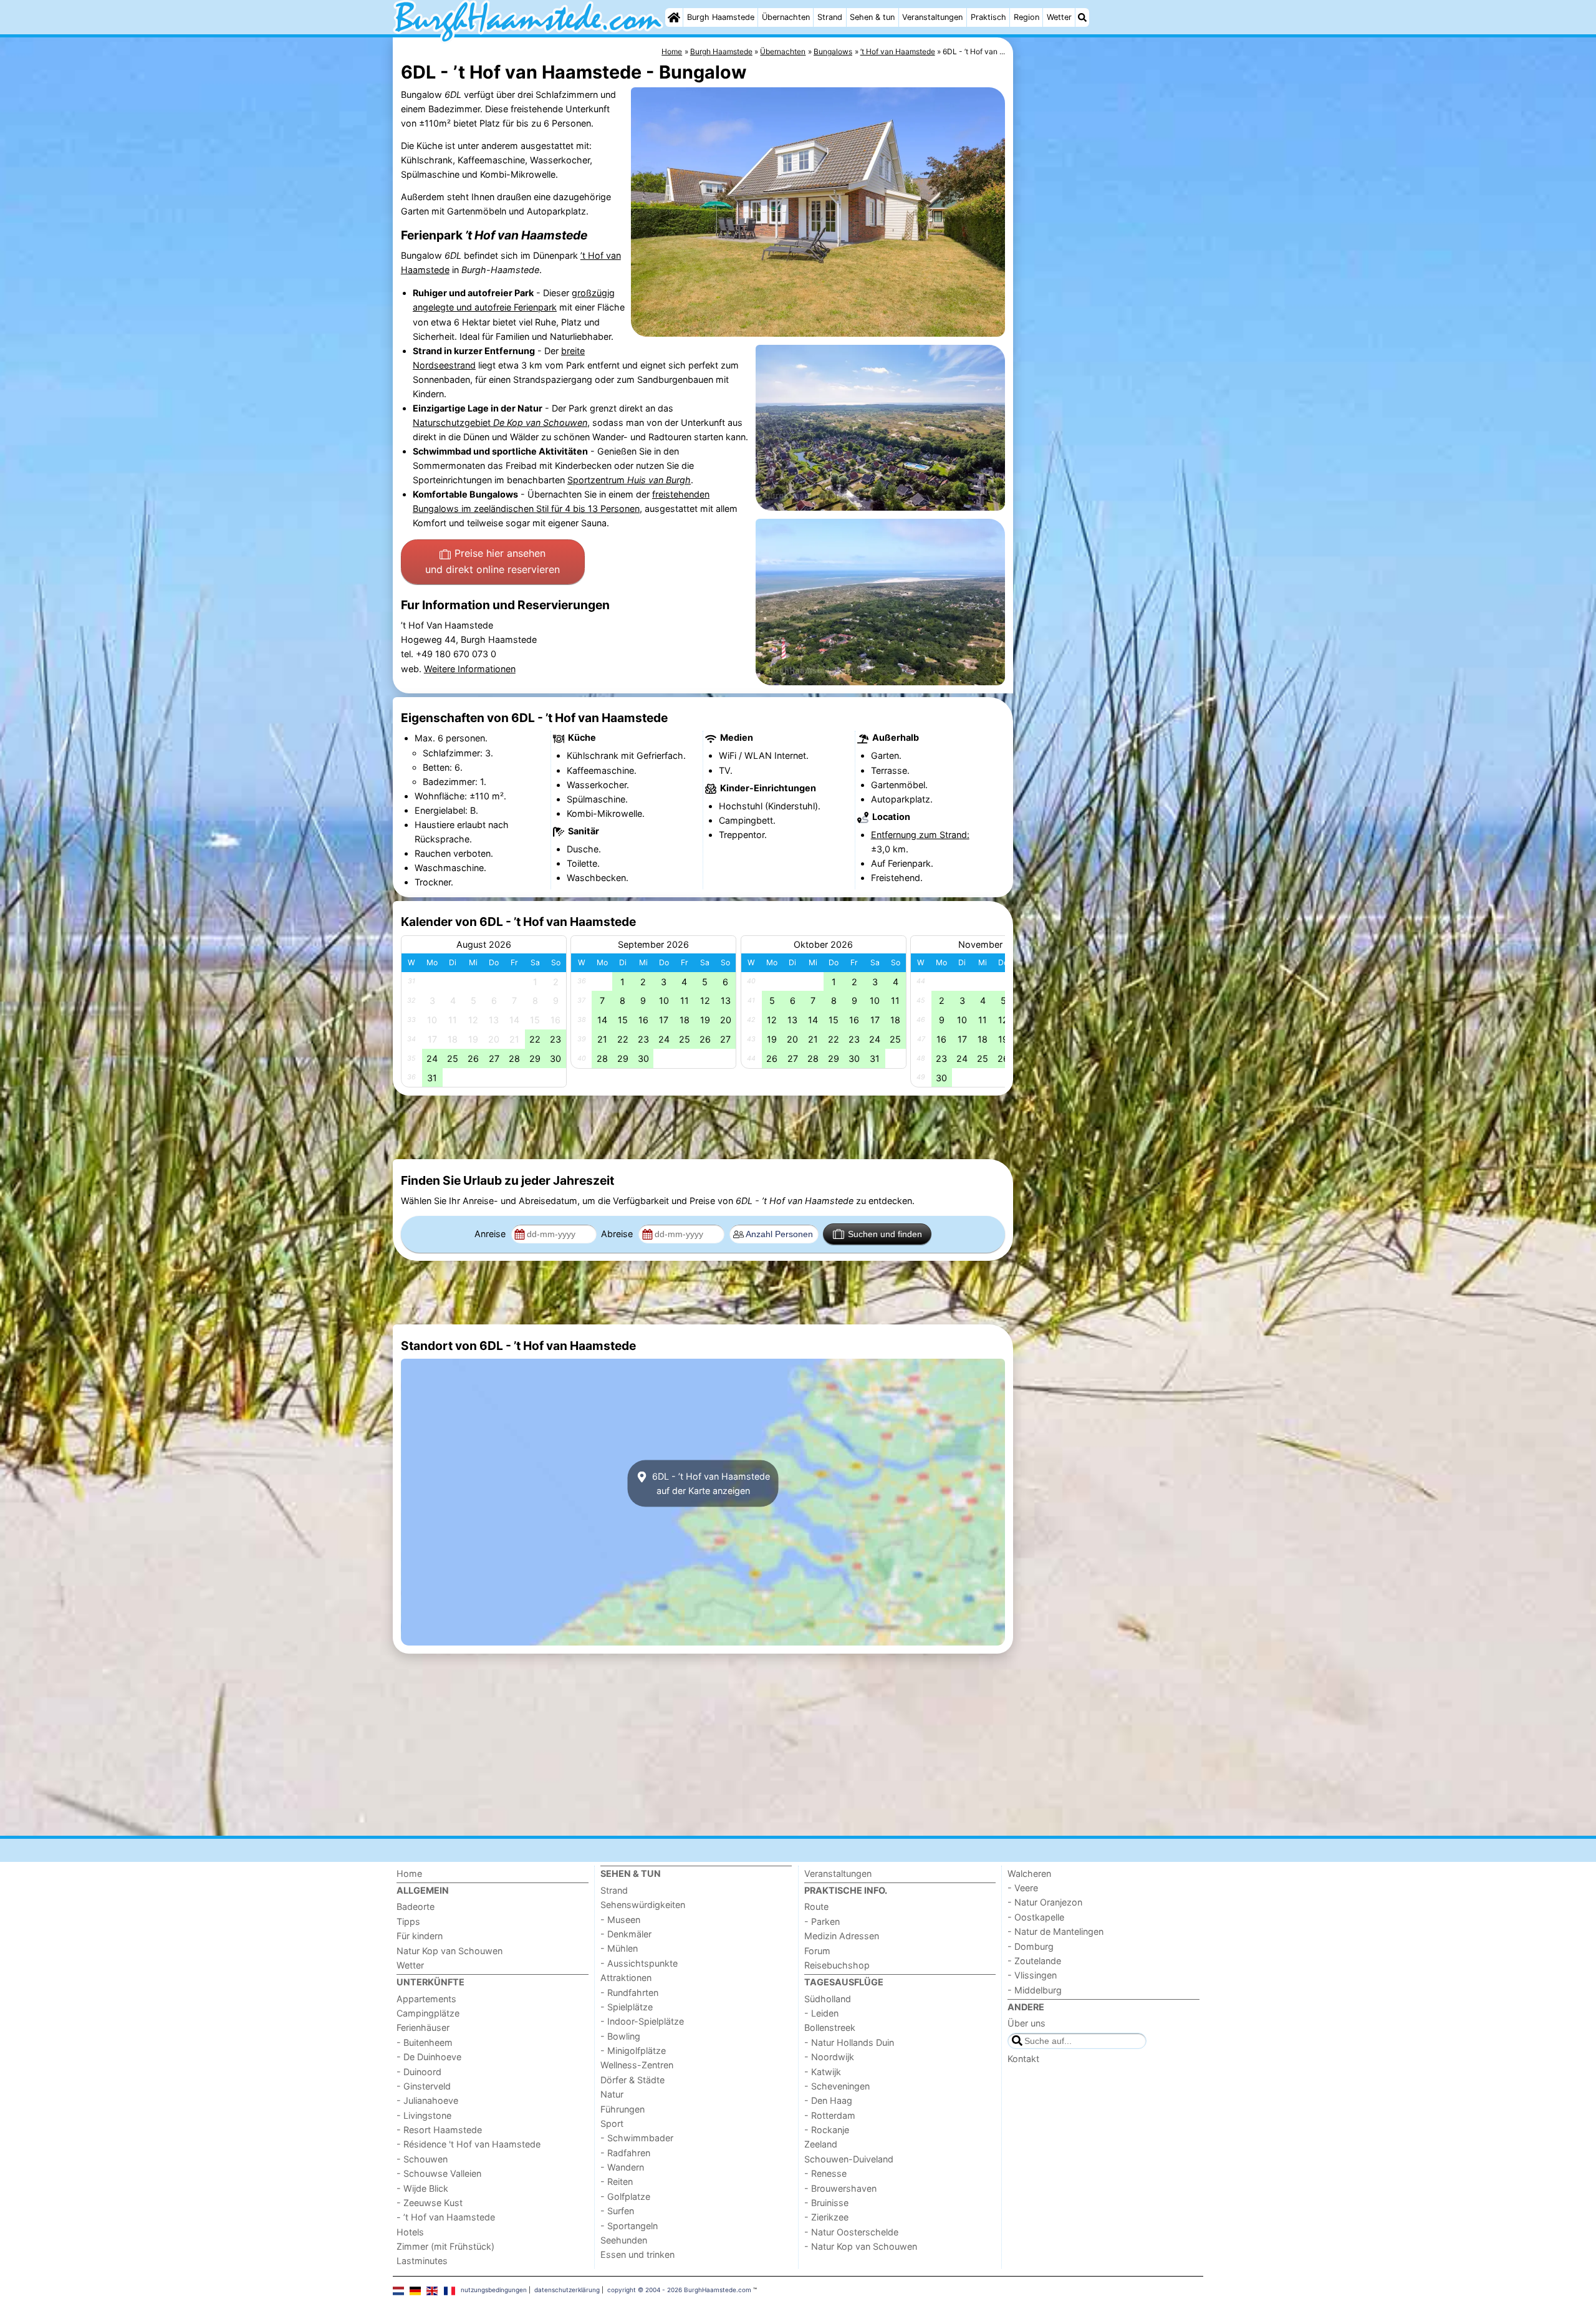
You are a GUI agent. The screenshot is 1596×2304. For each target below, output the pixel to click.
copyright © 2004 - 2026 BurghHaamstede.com (679, 2290)
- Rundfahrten (629, 1993)
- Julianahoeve (427, 2100)
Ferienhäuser (423, 2027)
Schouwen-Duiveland (849, 2159)
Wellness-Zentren (637, 2065)
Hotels (410, 2232)
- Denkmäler (626, 1934)
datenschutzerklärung (567, 2290)
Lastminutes (422, 2261)
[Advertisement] (1110, 324)
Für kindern (420, 1936)
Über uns (1026, 2023)
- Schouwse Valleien (439, 2173)
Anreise (491, 1234)
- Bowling (620, 2036)
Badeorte (416, 1906)
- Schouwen (422, 2159)
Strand (830, 17)
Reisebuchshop (837, 1965)
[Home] (674, 17)
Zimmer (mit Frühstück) (445, 2246)
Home (409, 1873)
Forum (817, 1951)
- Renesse (825, 2173)
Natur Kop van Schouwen (449, 1951)
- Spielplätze (627, 2007)
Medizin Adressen (842, 1936)
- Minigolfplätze (633, 2051)
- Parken (822, 1921)
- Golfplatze (625, 2196)
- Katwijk (823, 2072)
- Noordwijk (829, 2057)
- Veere (1023, 1888)
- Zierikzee (826, 2217)
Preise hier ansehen (493, 561)
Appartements (426, 1999)
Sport (612, 2123)
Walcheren (1029, 1873)
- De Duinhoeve (429, 2057)
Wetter (1059, 17)
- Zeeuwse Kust (430, 2203)
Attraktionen (626, 1978)
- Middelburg (1035, 1990)
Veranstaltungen (932, 17)
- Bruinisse (826, 2203)
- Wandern (622, 2167)
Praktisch (988, 17)
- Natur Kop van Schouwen (861, 2246)
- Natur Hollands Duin (849, 2042)
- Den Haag (828, 2100)
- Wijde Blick (422, 2188)
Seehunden (624, 2240)
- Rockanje (827, 2130)
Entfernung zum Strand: (920, 835)
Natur (612, 2094)
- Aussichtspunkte (639, 1963)
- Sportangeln (629, 2226)
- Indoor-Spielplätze (642, 2021)
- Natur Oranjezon (1045, 1902)
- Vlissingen (1032, 1975)
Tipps (408, 1921)
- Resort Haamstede (439, 2130)
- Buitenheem (425, 2042)
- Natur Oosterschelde (851, 2232)
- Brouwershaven (840, 2188)
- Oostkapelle (1036, 1917)
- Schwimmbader (637, 2138)
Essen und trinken (637, 2254)
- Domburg (1031, 1946)
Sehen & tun (872, 17)
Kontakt (1023, 2059)
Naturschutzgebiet (500, 422)
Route (816, 1906)
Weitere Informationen (470, 669)
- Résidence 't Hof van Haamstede (469, 2144)
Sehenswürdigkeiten (643, 1905)
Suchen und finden (885, 1234)
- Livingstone (424, 2115)
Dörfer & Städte (632, 2080)
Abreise (618, 1234)
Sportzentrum (629, 480)
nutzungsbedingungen (494, 2290)
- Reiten (617, 2181)
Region (1026, 17)
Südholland (828, 1999)
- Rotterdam (830, 2115)
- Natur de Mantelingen (1055, 1931)
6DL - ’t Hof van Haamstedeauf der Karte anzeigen (710, 1483)
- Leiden (821, 2013)
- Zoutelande (1034, 1961)
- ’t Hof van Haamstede (446, 2217)
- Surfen (617, 2211)
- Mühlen (619, 1948)
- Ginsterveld (424, 2086)
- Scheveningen (837, 2086)
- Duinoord (419, 2072)
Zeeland (821, 2144)
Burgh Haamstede (721, 17)
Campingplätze (428, 2013)
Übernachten (786, 17)
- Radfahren (625, 2153)
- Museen (620, 1920)
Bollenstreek (830, 2027)
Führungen (623, 2109)
